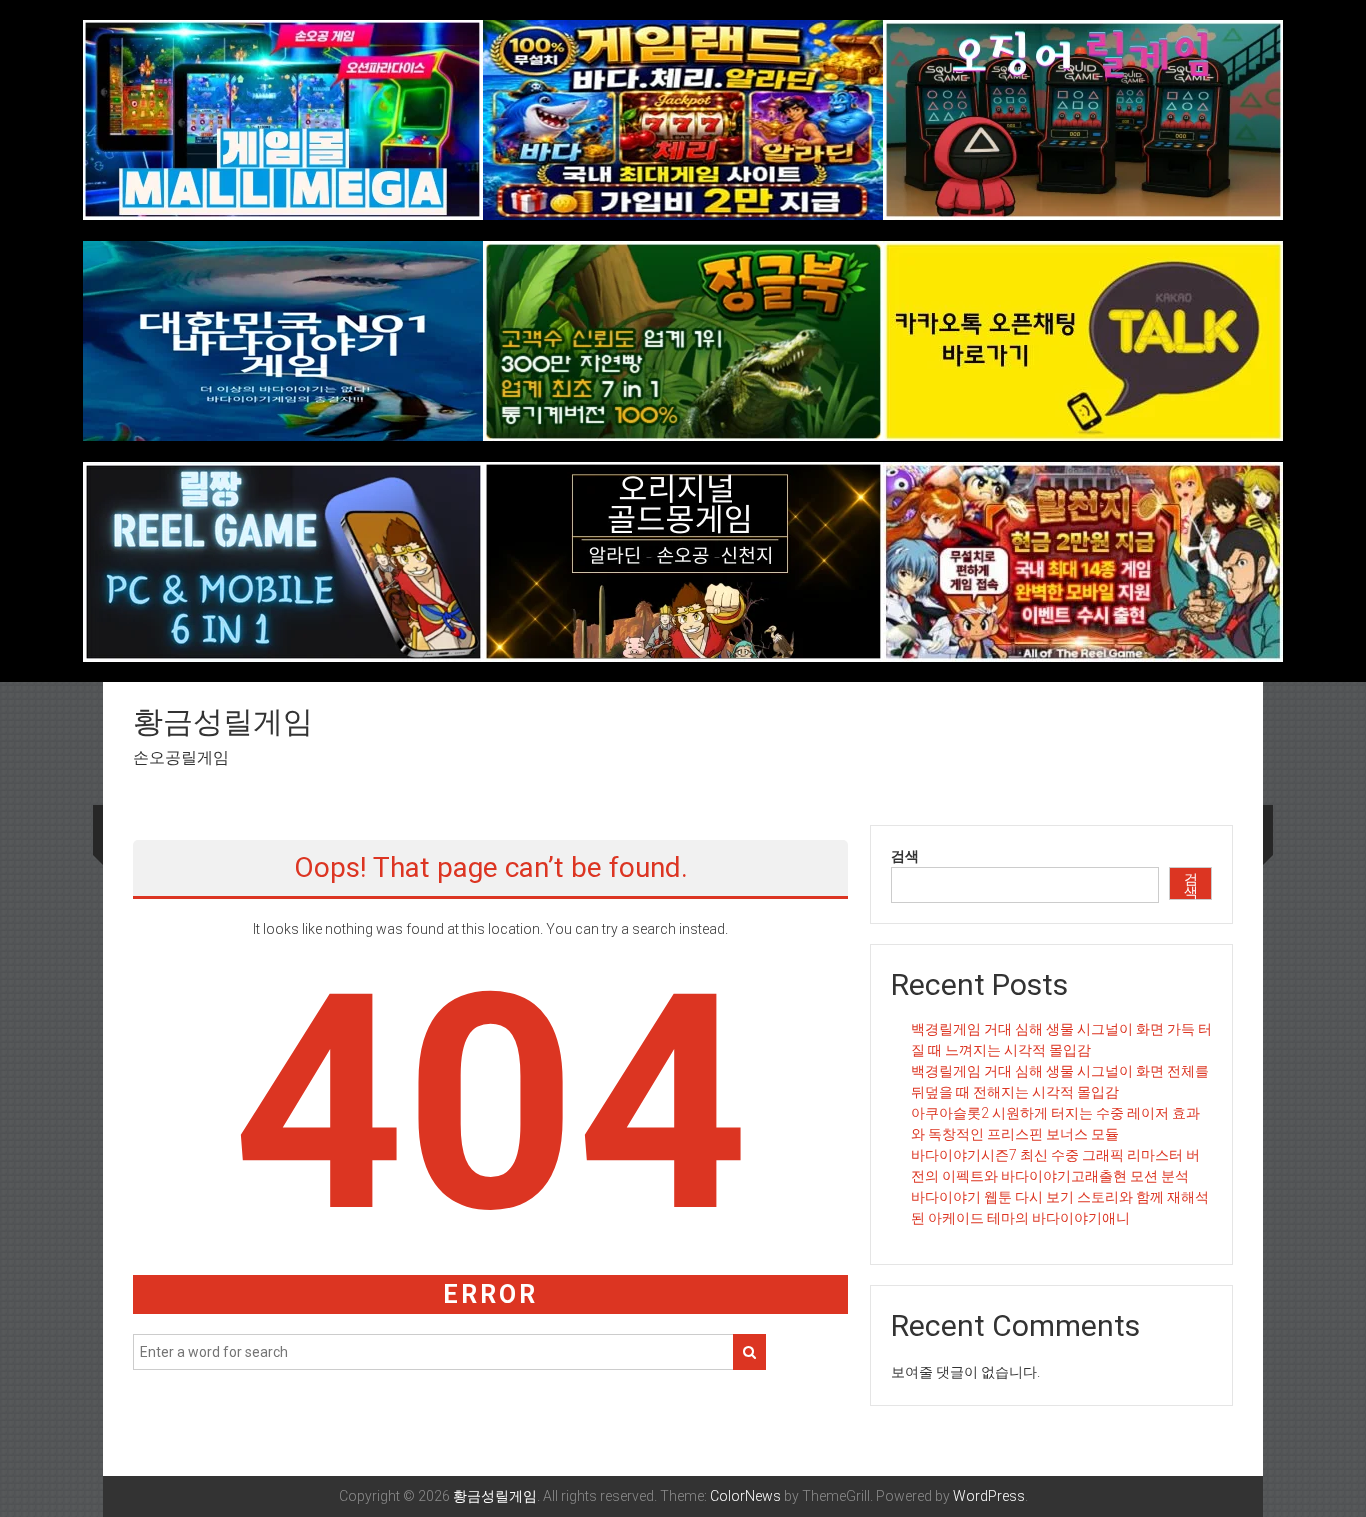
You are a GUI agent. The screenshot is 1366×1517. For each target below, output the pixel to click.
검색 (905, 856)
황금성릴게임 (223, 721)
